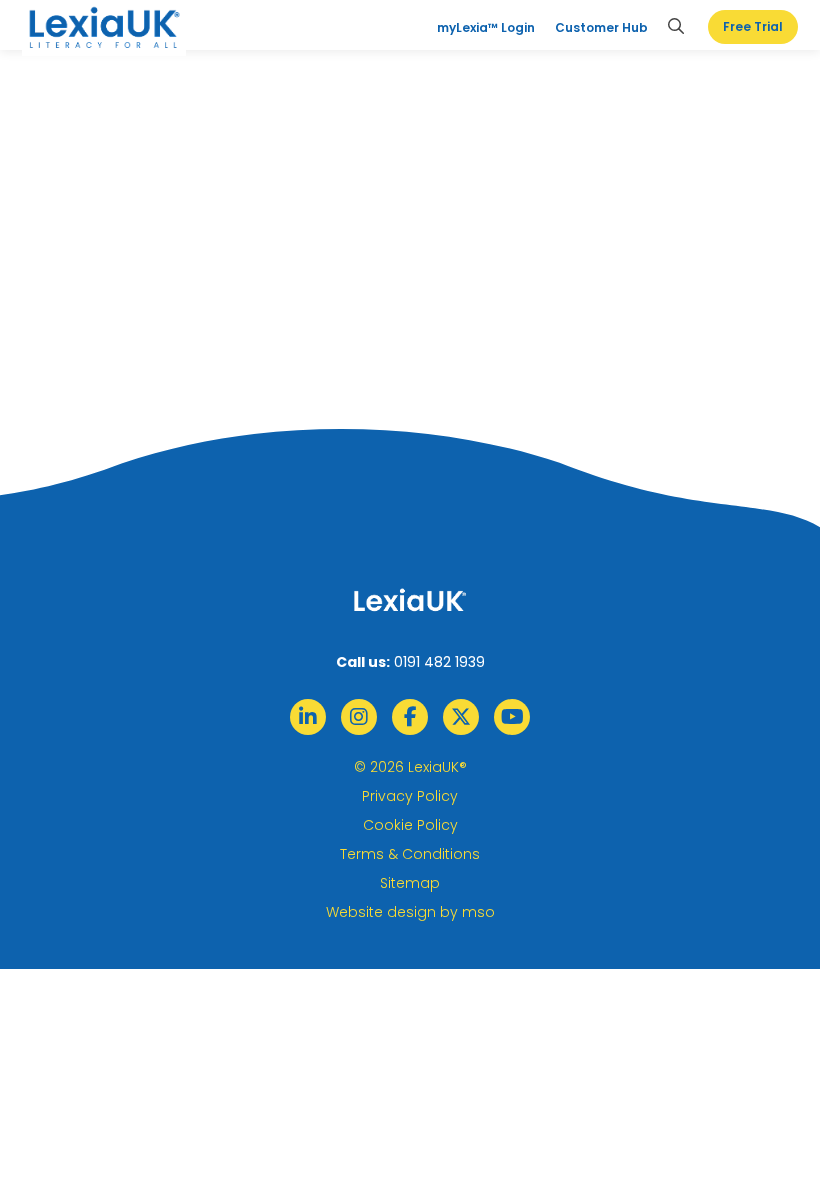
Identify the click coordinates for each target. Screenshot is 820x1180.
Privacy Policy (410, 796)
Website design (381, 912)
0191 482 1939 (439, 662)
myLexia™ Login (486, 27)
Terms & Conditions (410, 854)
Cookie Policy (410, 825)
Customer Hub (601, 27)
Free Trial (753, 26)
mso (478, 912)
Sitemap (410, 883)
